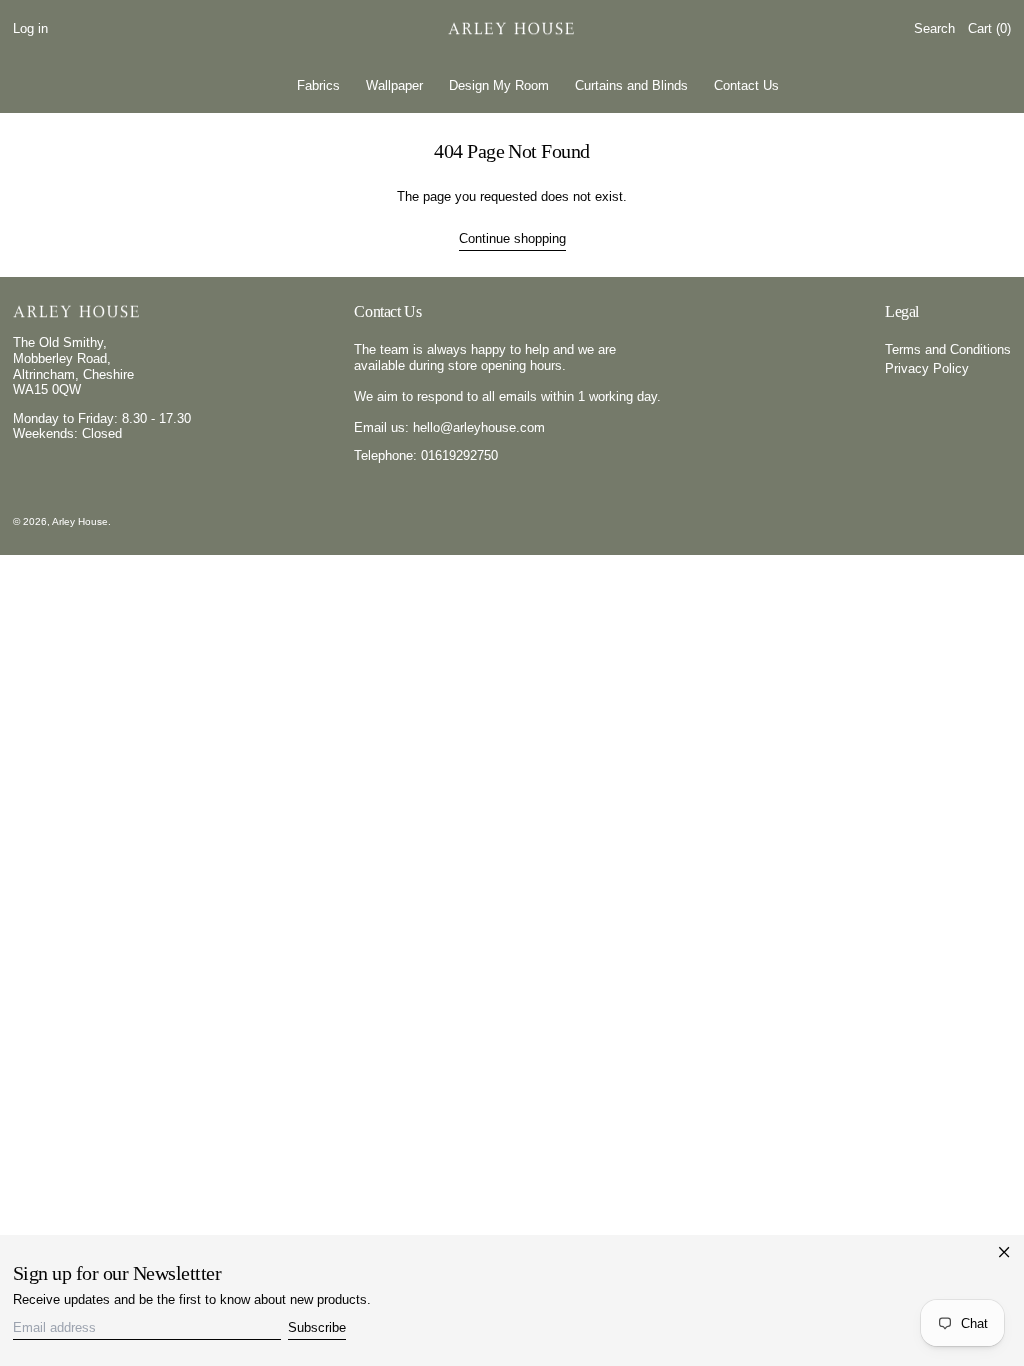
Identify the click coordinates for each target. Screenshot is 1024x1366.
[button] (934, 29)
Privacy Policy (927, 368)
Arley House (80, 521)
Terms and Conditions (948, 349)
